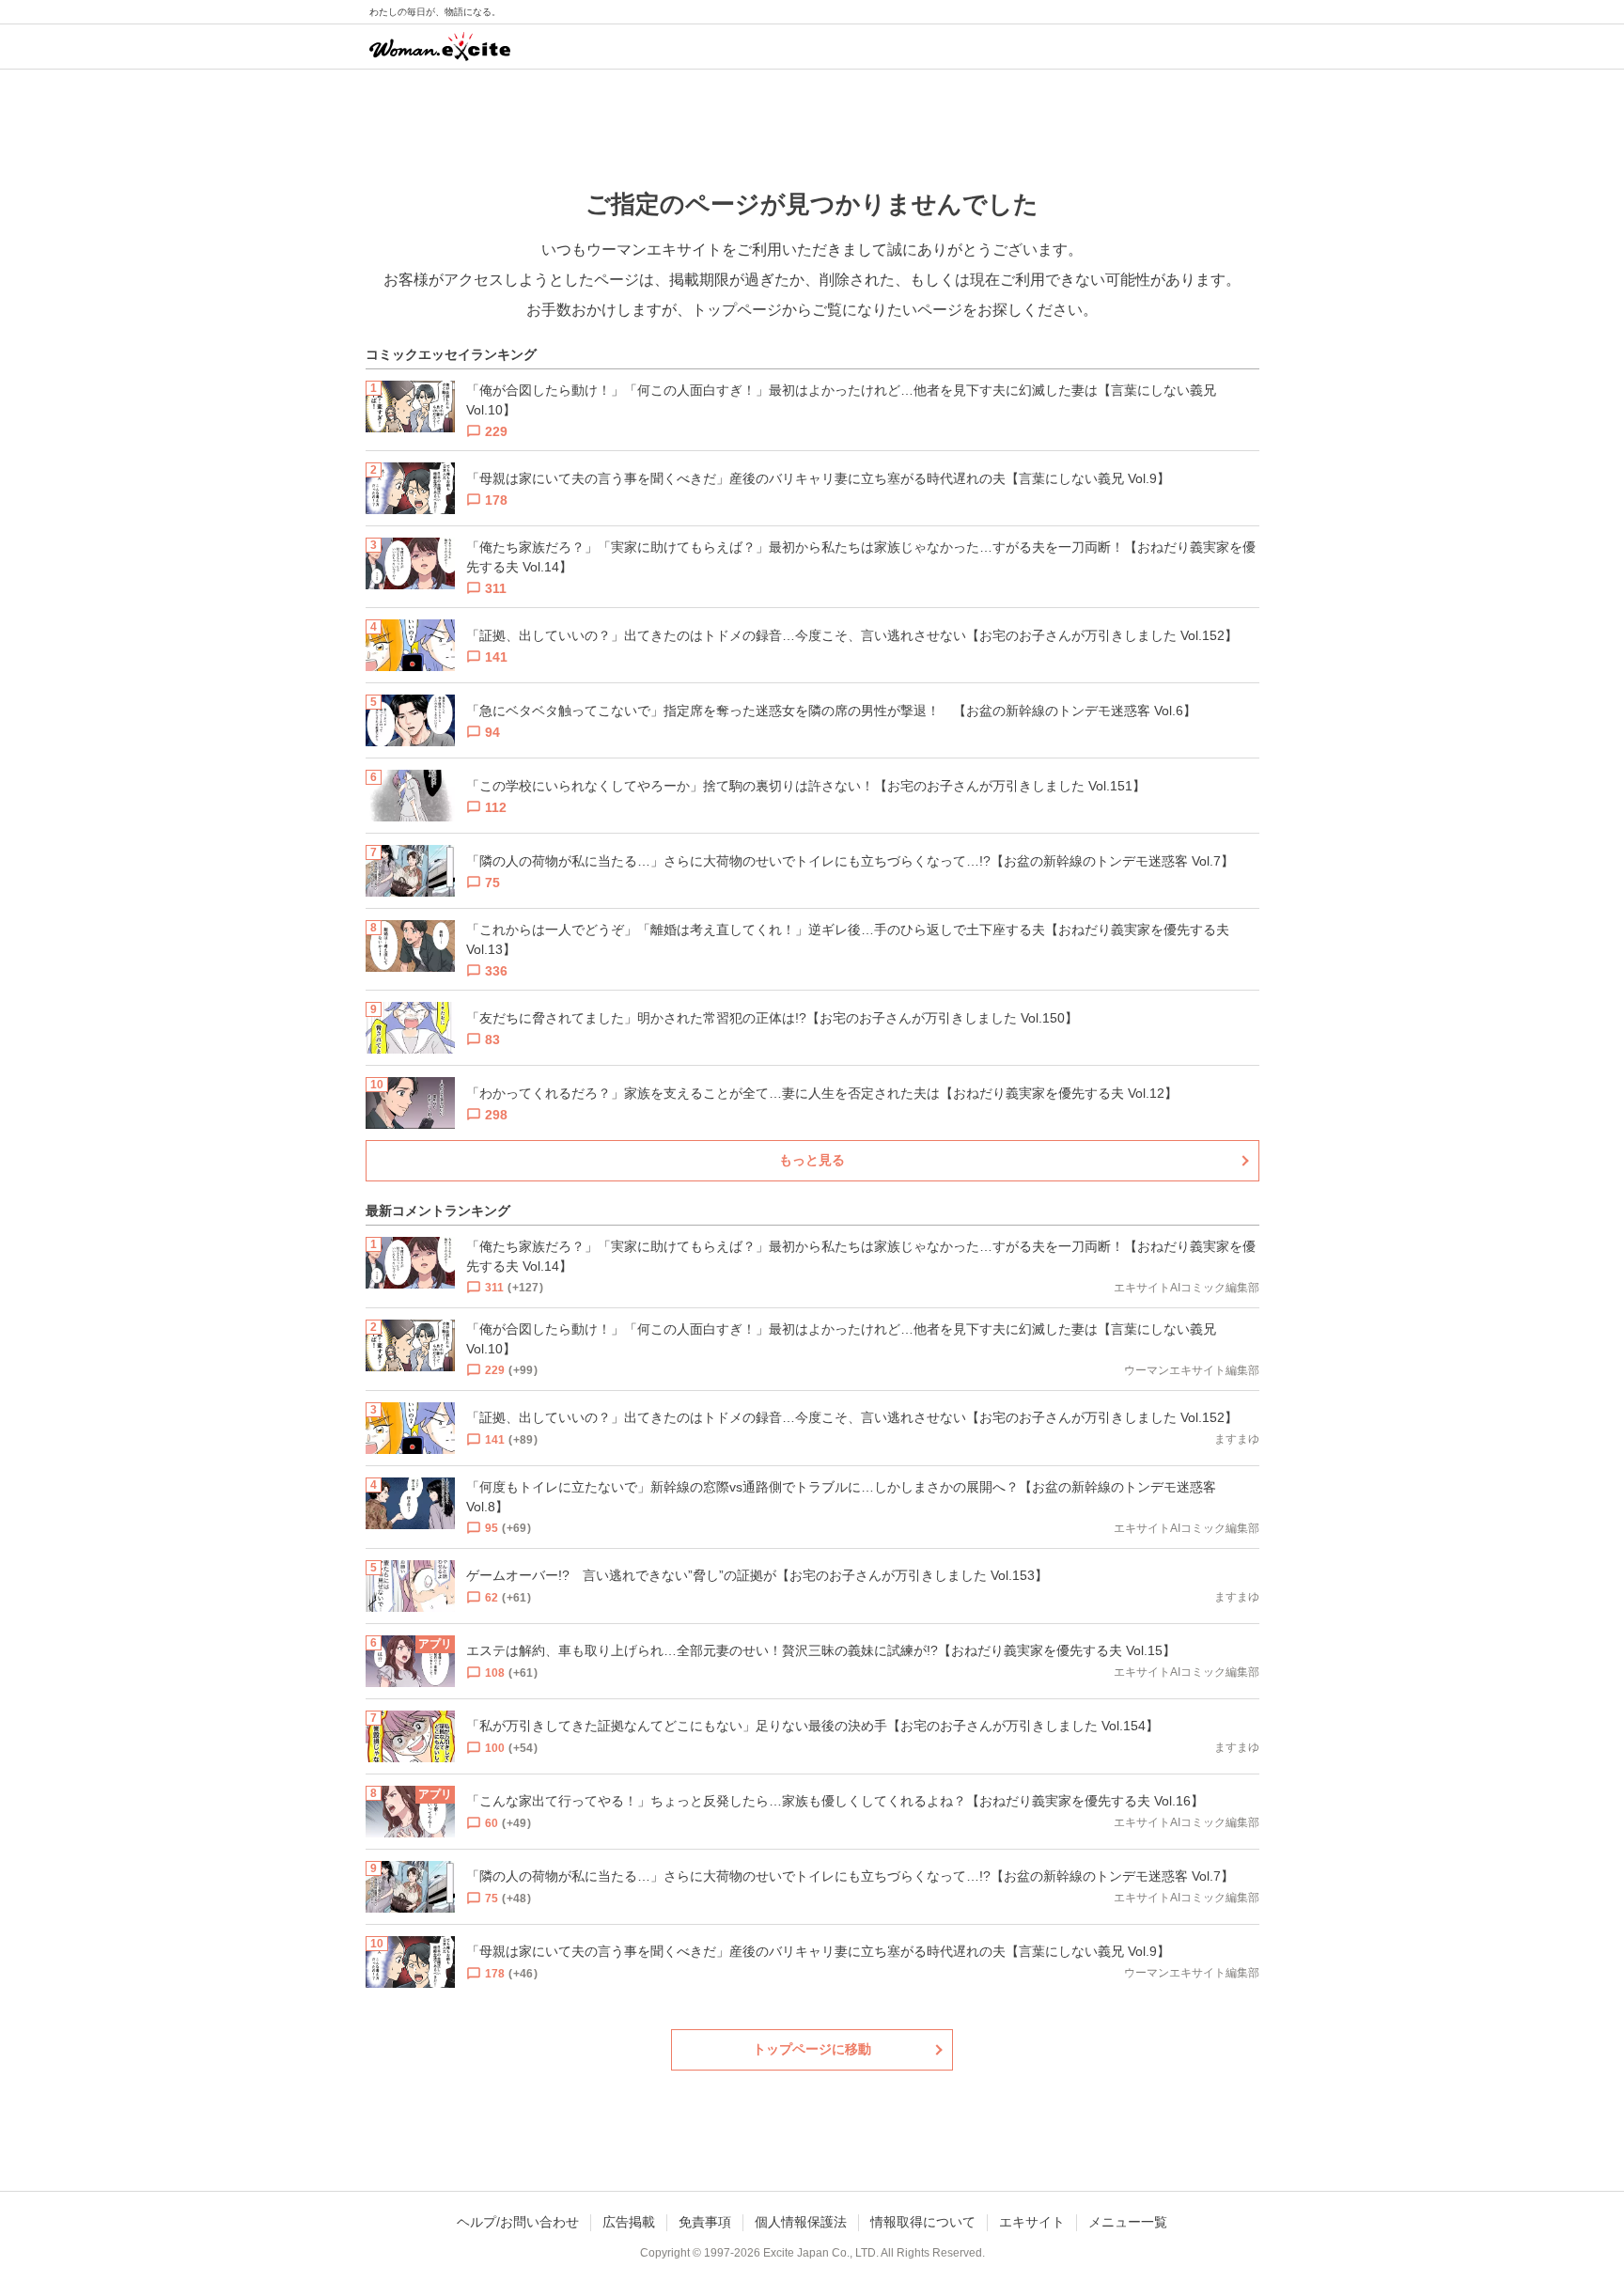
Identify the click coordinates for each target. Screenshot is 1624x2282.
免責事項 (705, 2222)
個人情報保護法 (801, 2222)
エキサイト (1032, 2222)
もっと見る (812, 1160)
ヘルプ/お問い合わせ (518, 2222)
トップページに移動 (812, 2049)
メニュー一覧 (1128, 2222)
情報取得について (923, 2222)
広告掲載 (629, 2222)
